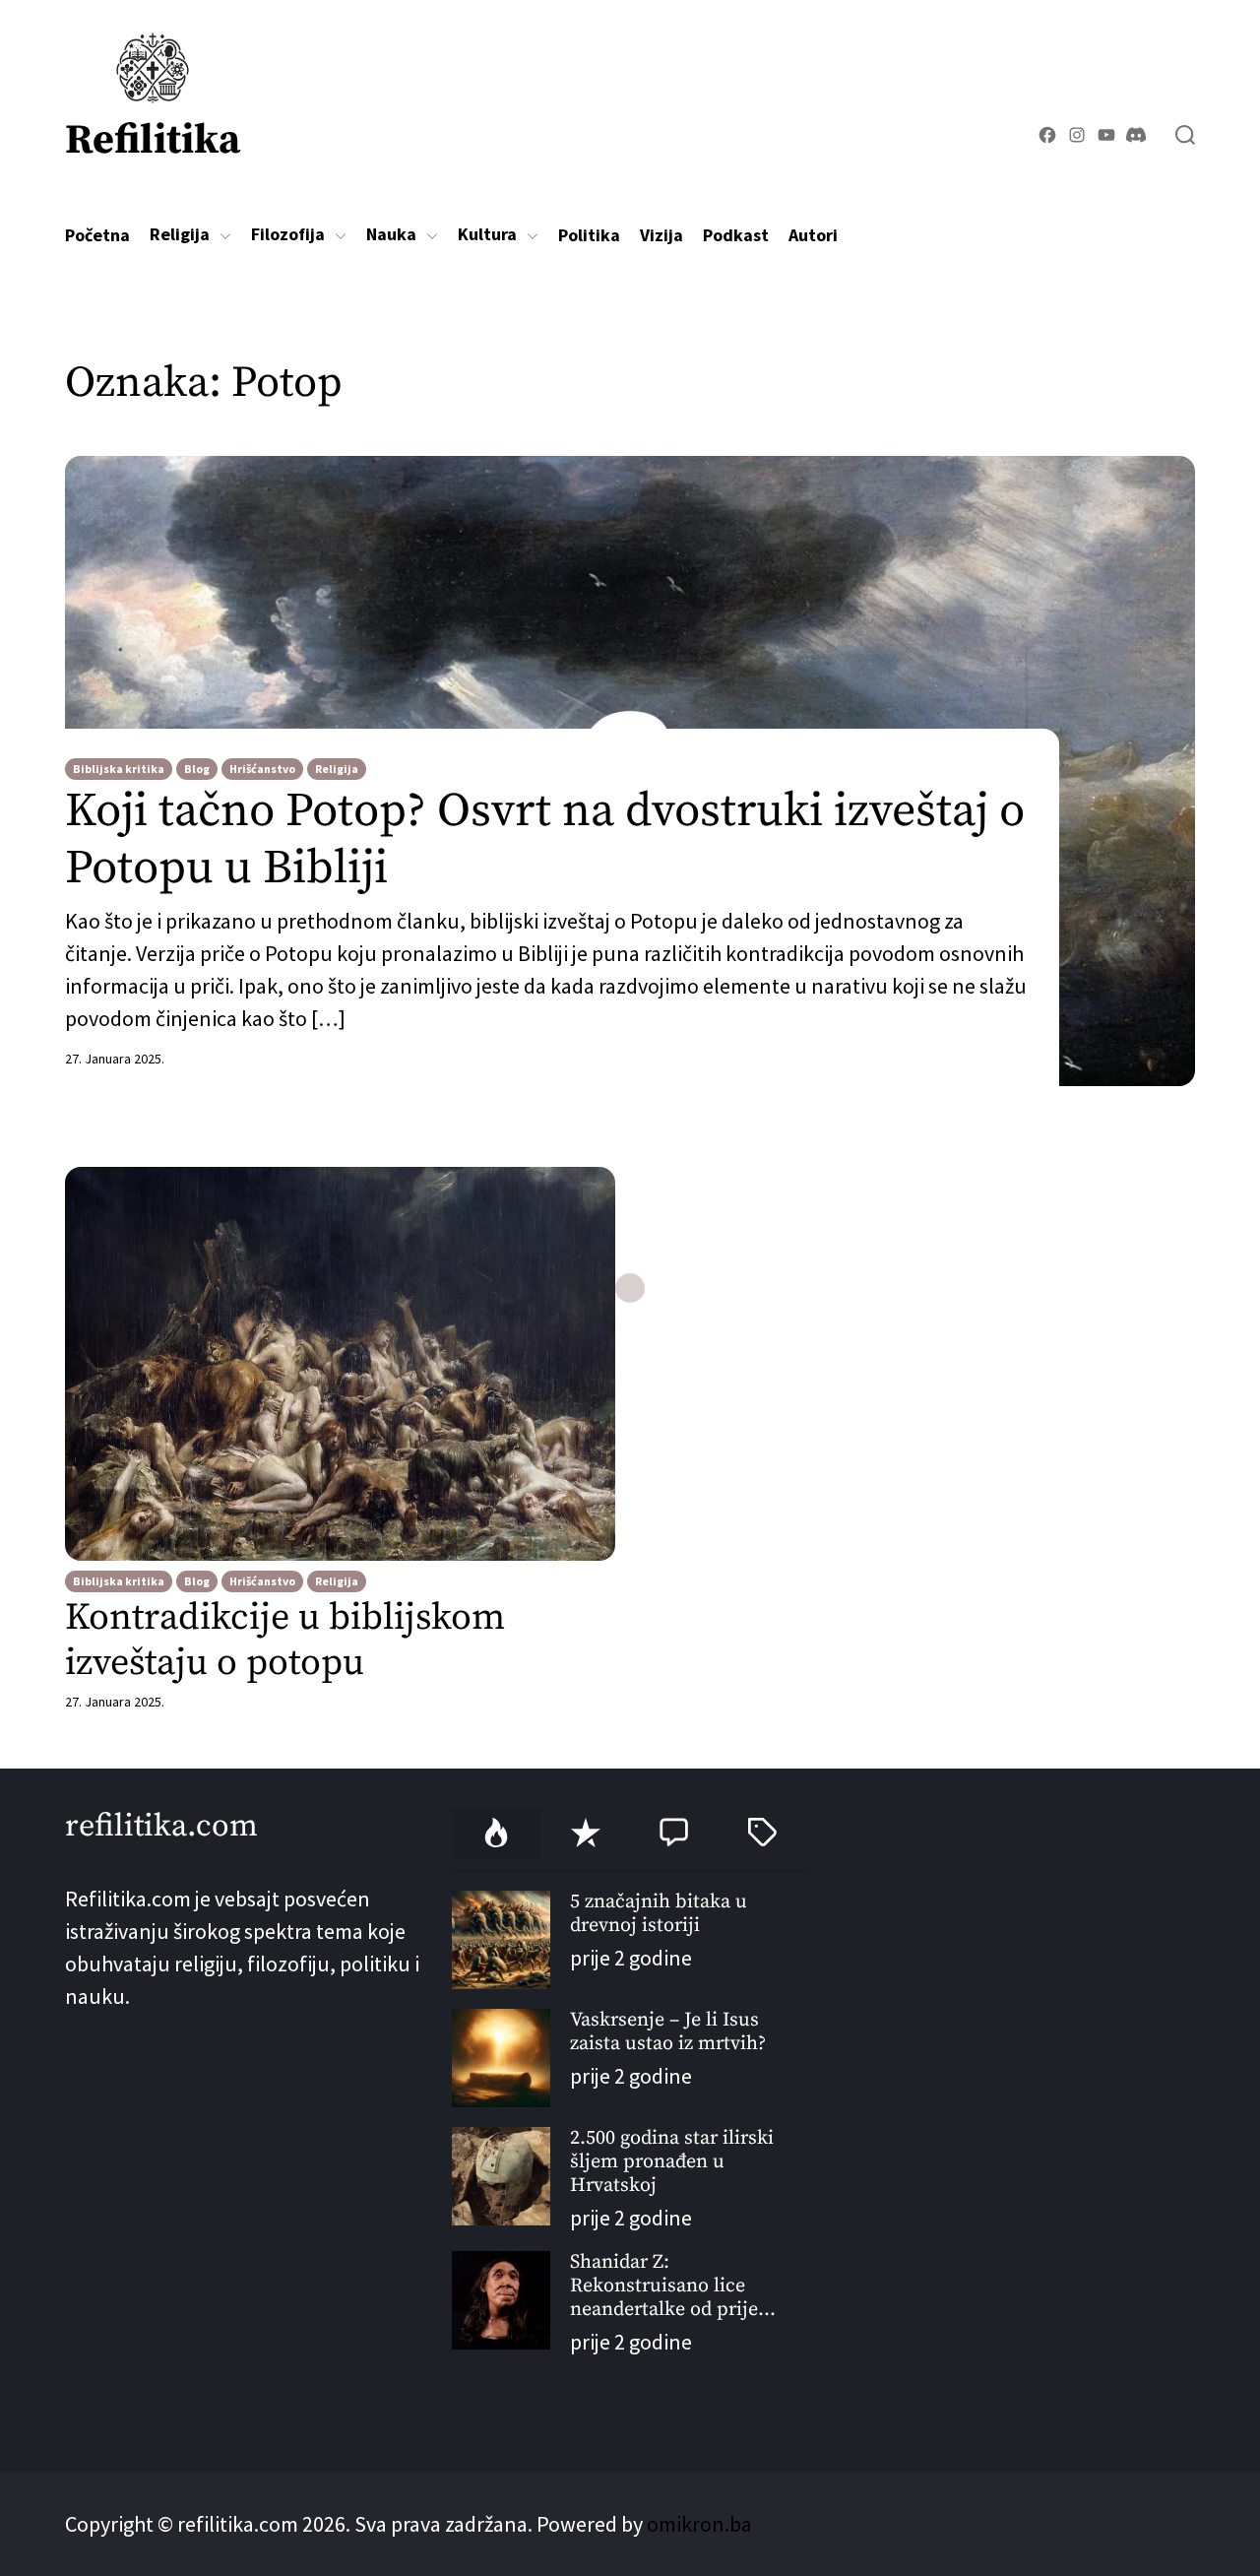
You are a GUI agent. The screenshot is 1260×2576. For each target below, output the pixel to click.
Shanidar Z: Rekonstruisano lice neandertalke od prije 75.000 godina (664, 2286)
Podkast (736, 235)
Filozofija (288, 234)
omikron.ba (699, 2524)
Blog (197, 769)
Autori (813, 235)
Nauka (391, 234)
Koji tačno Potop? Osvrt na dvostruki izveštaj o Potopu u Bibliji (545, 840)
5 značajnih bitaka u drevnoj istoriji (659, 1914)
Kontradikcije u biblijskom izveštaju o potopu (285, 1641)
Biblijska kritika (119, 769)
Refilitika (153, 140)
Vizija (661, 235)
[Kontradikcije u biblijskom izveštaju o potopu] (340, 1364)
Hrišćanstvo (262, 769)
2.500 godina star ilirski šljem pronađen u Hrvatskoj (672, 2162)
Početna (97, 235)
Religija (180, 234)
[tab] (496, 1834)
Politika (589, 235)
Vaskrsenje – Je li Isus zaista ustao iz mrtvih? (668, 2032)
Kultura (487, 234)
